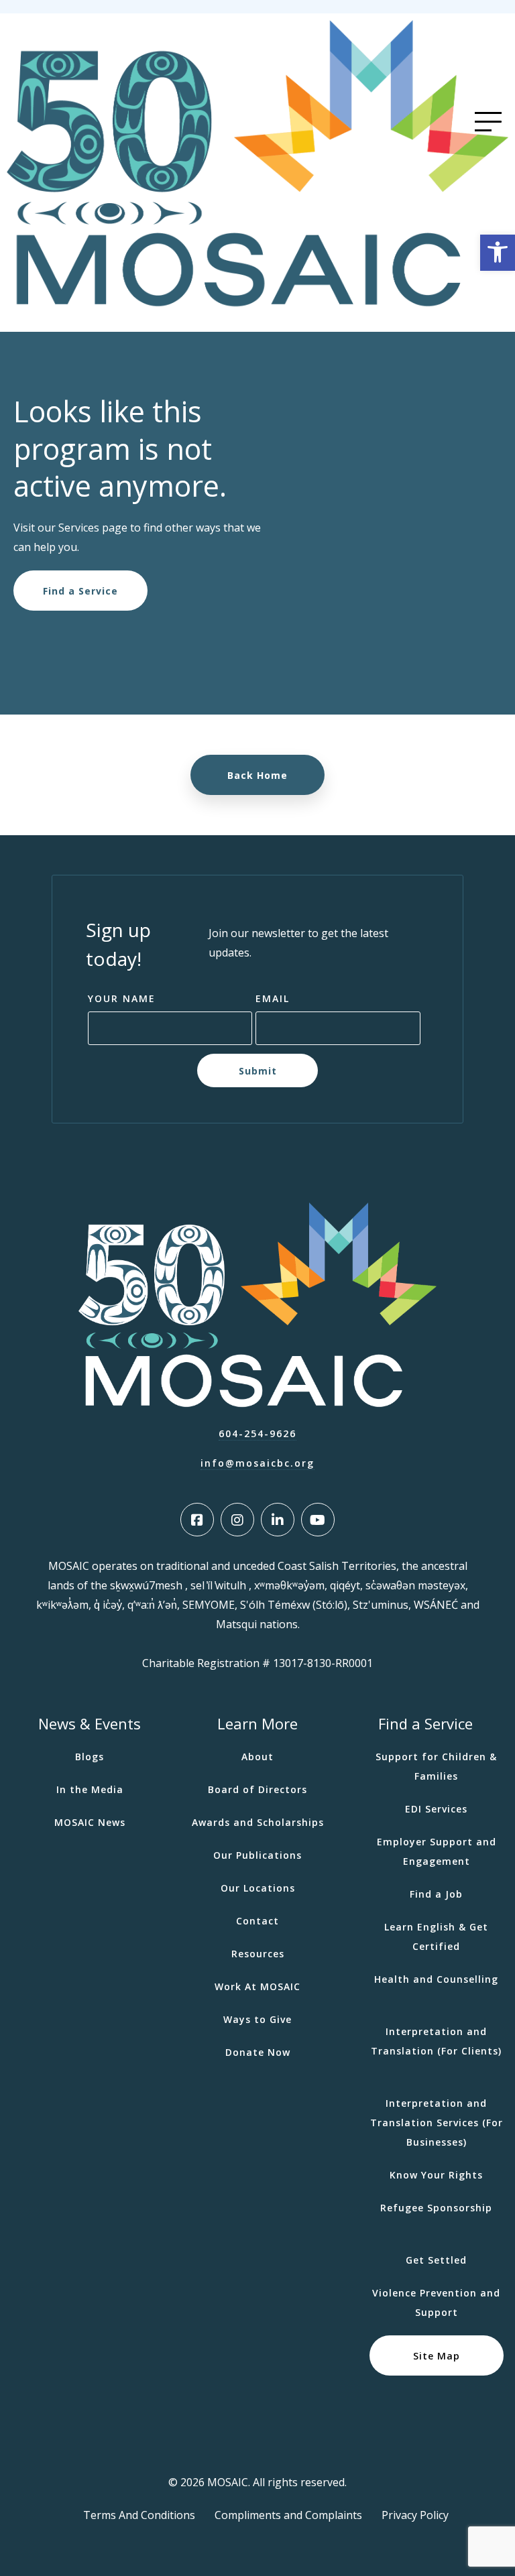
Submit (258, 1071)
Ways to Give (257, 2019)
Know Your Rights (436, 2175)
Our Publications (257, 1855)
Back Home (257, 775)
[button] (498, 253)
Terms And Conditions (139, 2515)
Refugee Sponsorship (436, 2208)
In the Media (90, 1789)
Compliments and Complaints (288, 2515)
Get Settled (436, 2260)
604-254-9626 (257, 1433)
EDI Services (436, 1809)
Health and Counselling (436, 1979)
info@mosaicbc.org (257, 1463)
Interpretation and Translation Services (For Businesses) (437, 2123)
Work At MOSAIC (257, 1986)
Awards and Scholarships (258, 1822)
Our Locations (258, 1888)
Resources (258, 1954)
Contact (257, 1921)
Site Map (437, 2356)
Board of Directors (257, 1789)
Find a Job (436, 1894)
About (257, 1757)
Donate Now (258, 2052)
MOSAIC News (90, 1822)
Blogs (90, 1757)
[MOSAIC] (257, 303)
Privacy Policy (415, 2515)
